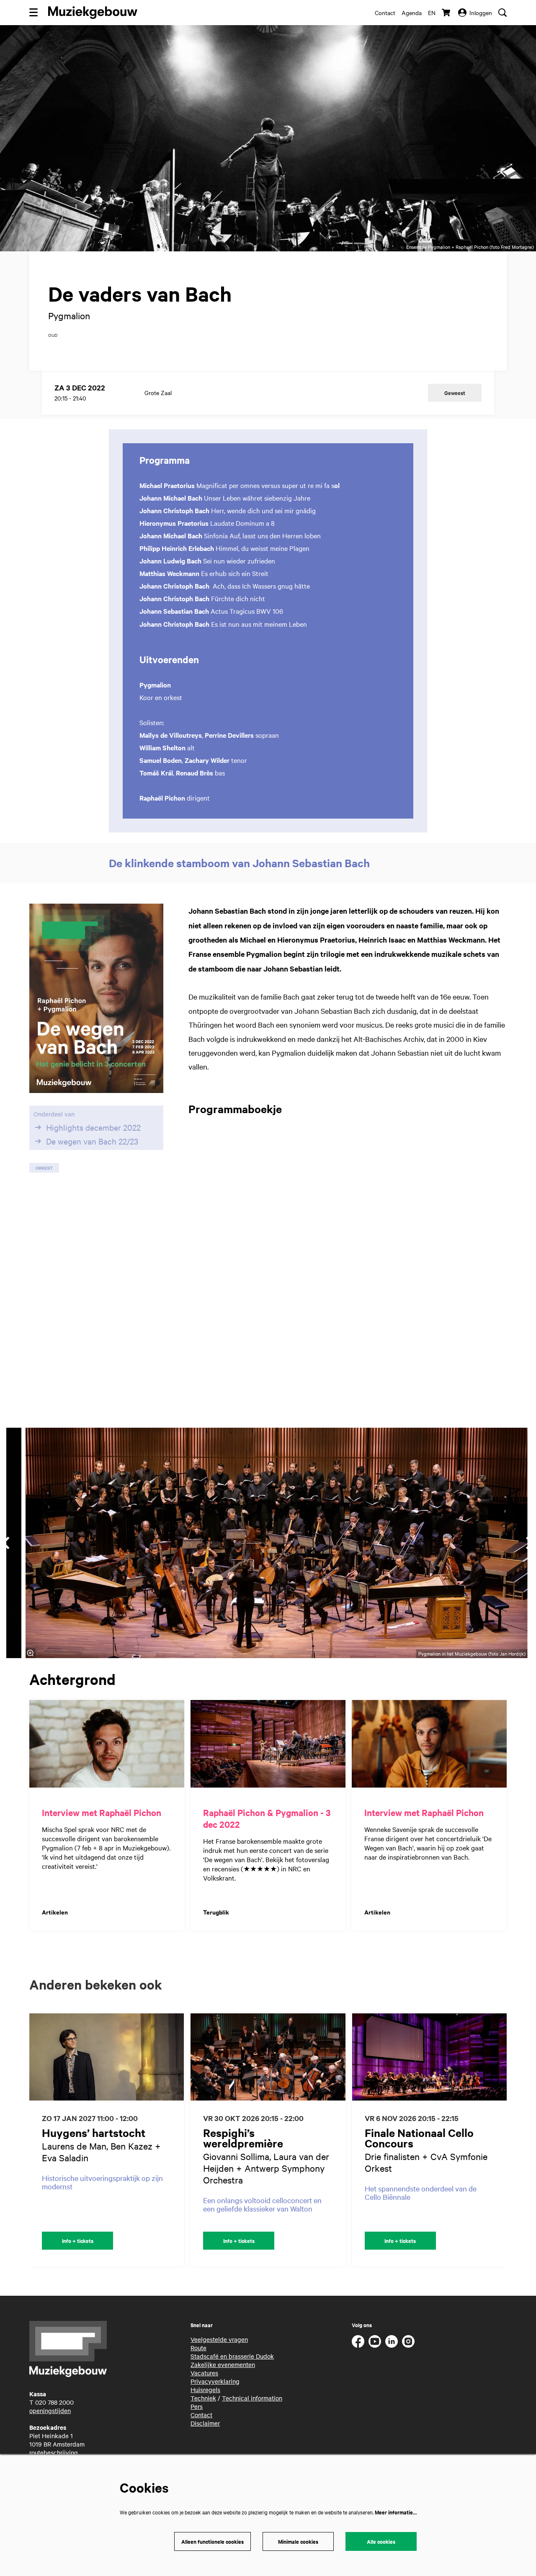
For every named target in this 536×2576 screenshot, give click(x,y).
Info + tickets (78, 2241)
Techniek (203, 2398)
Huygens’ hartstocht (94, 2133)
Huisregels (205, 2390)
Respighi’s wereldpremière (243, 2138)
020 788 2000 (54, 2402)
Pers (197, 2406)
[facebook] (358, 2341)
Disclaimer (205, 2423)
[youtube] (375, 2341)
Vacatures (204, 2373)
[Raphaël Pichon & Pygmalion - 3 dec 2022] (268, 1744)
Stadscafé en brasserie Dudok (232, 2356)
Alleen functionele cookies (213, 2541)
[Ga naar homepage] (93, 13)
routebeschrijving (54, 2452)
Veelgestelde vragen (219, 2339)
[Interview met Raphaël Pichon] (107, 1744)
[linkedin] (392, 2341)
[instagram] (408, 2341)
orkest (44, 1168)
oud (53, 335)
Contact (385, 13)
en (432, 13)
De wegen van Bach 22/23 (92, 1141)
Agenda (412, 13)
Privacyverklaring (215, 2381)
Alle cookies (381, 2541)
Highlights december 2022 (93, 1127)
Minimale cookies (298, 2541)
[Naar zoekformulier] (502, 13)
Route (198, 2348)
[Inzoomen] (31, 1653)
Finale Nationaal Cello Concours (419, 2138)
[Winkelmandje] (447, 13)
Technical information (252, 2398)
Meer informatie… (396, 2512)
